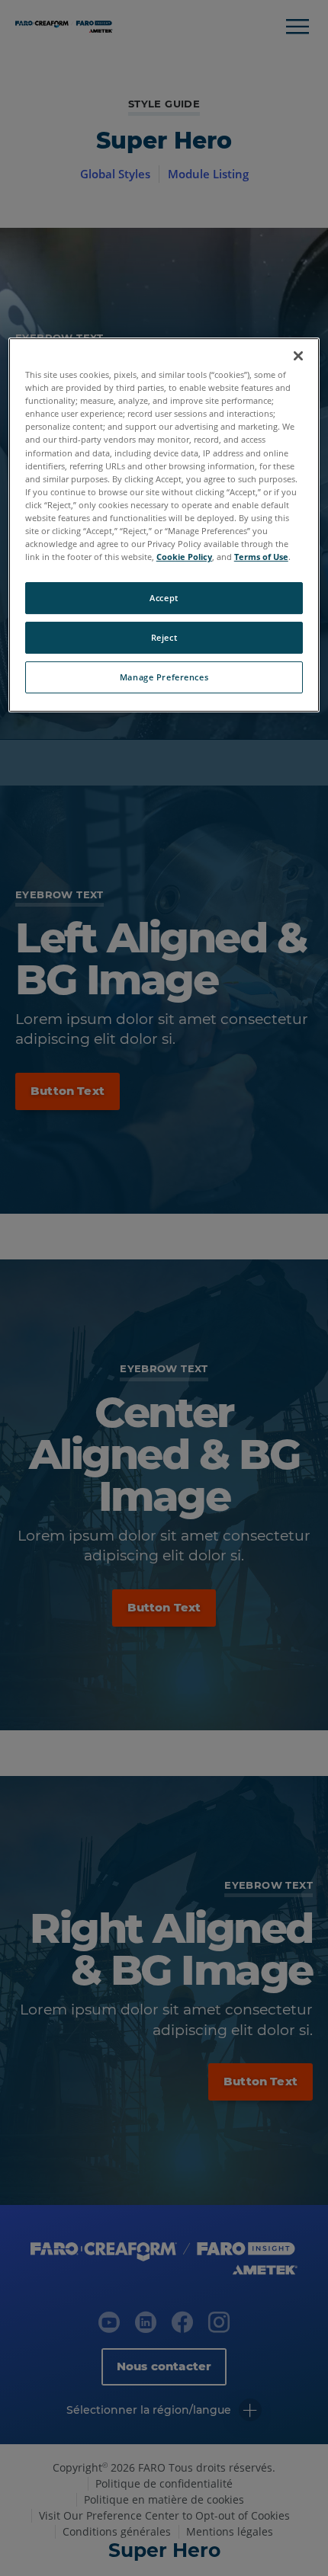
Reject (164, 637)
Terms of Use (261, 557)
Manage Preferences (164, 677)
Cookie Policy (184, 557)
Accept (164, 598)
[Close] (298, 356)
